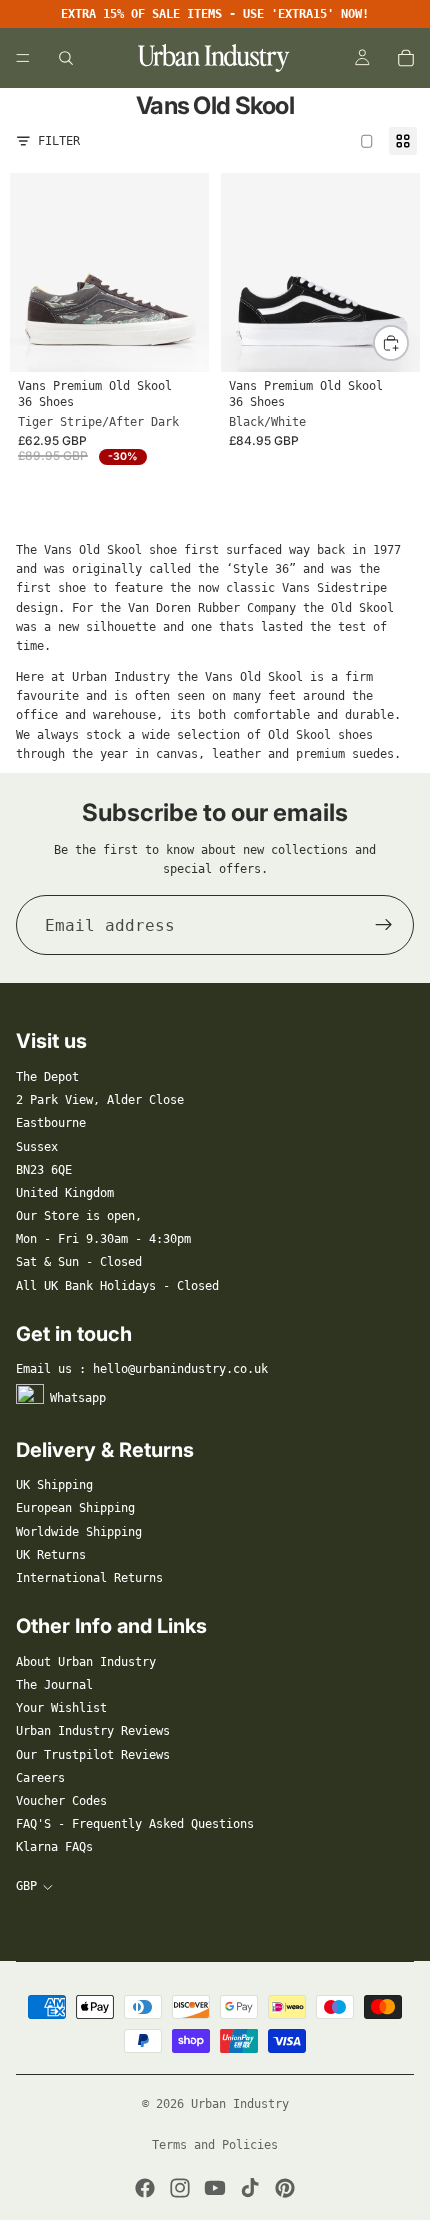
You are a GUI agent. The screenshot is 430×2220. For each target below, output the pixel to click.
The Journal (54, 1685)
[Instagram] (180, 2188)
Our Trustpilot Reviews (93, 1755)
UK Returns (51, 1555)
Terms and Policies (215, 2145)
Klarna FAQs (54, 1847)
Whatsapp (78, 1397)
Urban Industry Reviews (93, 1731)
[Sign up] (384, 925)
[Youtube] (215, 2188)
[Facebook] (145, 2188)
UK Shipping (54, 1485)
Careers (40, 1778)
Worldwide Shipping (79, 1532)
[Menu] (23, 58)
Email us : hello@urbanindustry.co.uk (142, 1369)
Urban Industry (240, 2104)
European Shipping (75, 1508)
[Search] (66, 58)
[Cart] (406, 58)
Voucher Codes (61, 1801)
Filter (59, 141)
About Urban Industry (86, 1662)
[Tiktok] (250, 2188)
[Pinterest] (285, 2188)
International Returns (89, 1578)
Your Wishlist (61, 1708)
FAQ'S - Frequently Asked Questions (135, 1824)
